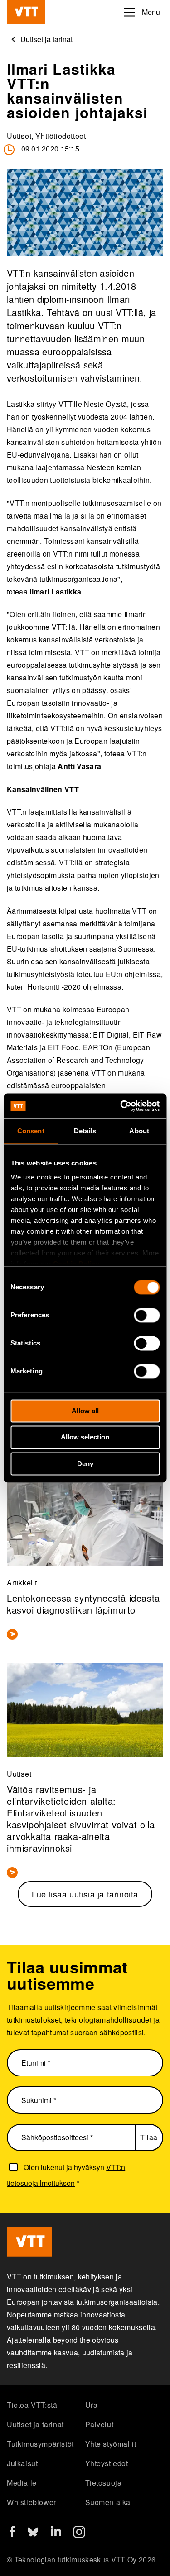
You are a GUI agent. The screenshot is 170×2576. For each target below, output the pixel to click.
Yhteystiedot (107, 2463)
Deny (85, 1464)
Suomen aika (108, 2502)
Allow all (85, 1411)
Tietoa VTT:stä (32, 2405)
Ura (92, 2405)
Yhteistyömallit (111, 2444)
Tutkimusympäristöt (40, 2444)
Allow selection (85, 1437)
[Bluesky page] (33, 2535)
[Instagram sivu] (79, 2535)
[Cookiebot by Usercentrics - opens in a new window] (121, 1106)
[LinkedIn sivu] (56, 2533)
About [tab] (139, 1131)
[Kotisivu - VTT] (26, 12)
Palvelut (100, 2424)
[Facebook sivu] (12, 2534)
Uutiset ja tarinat (35, 2424)
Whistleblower (32, 2502)
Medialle (22, 2483)
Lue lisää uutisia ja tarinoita (85, 1894)
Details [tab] (85, 1131)
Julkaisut (22, 2463)
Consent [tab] (31, 1131)
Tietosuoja (104, 2483)
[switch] (147, 1315)
